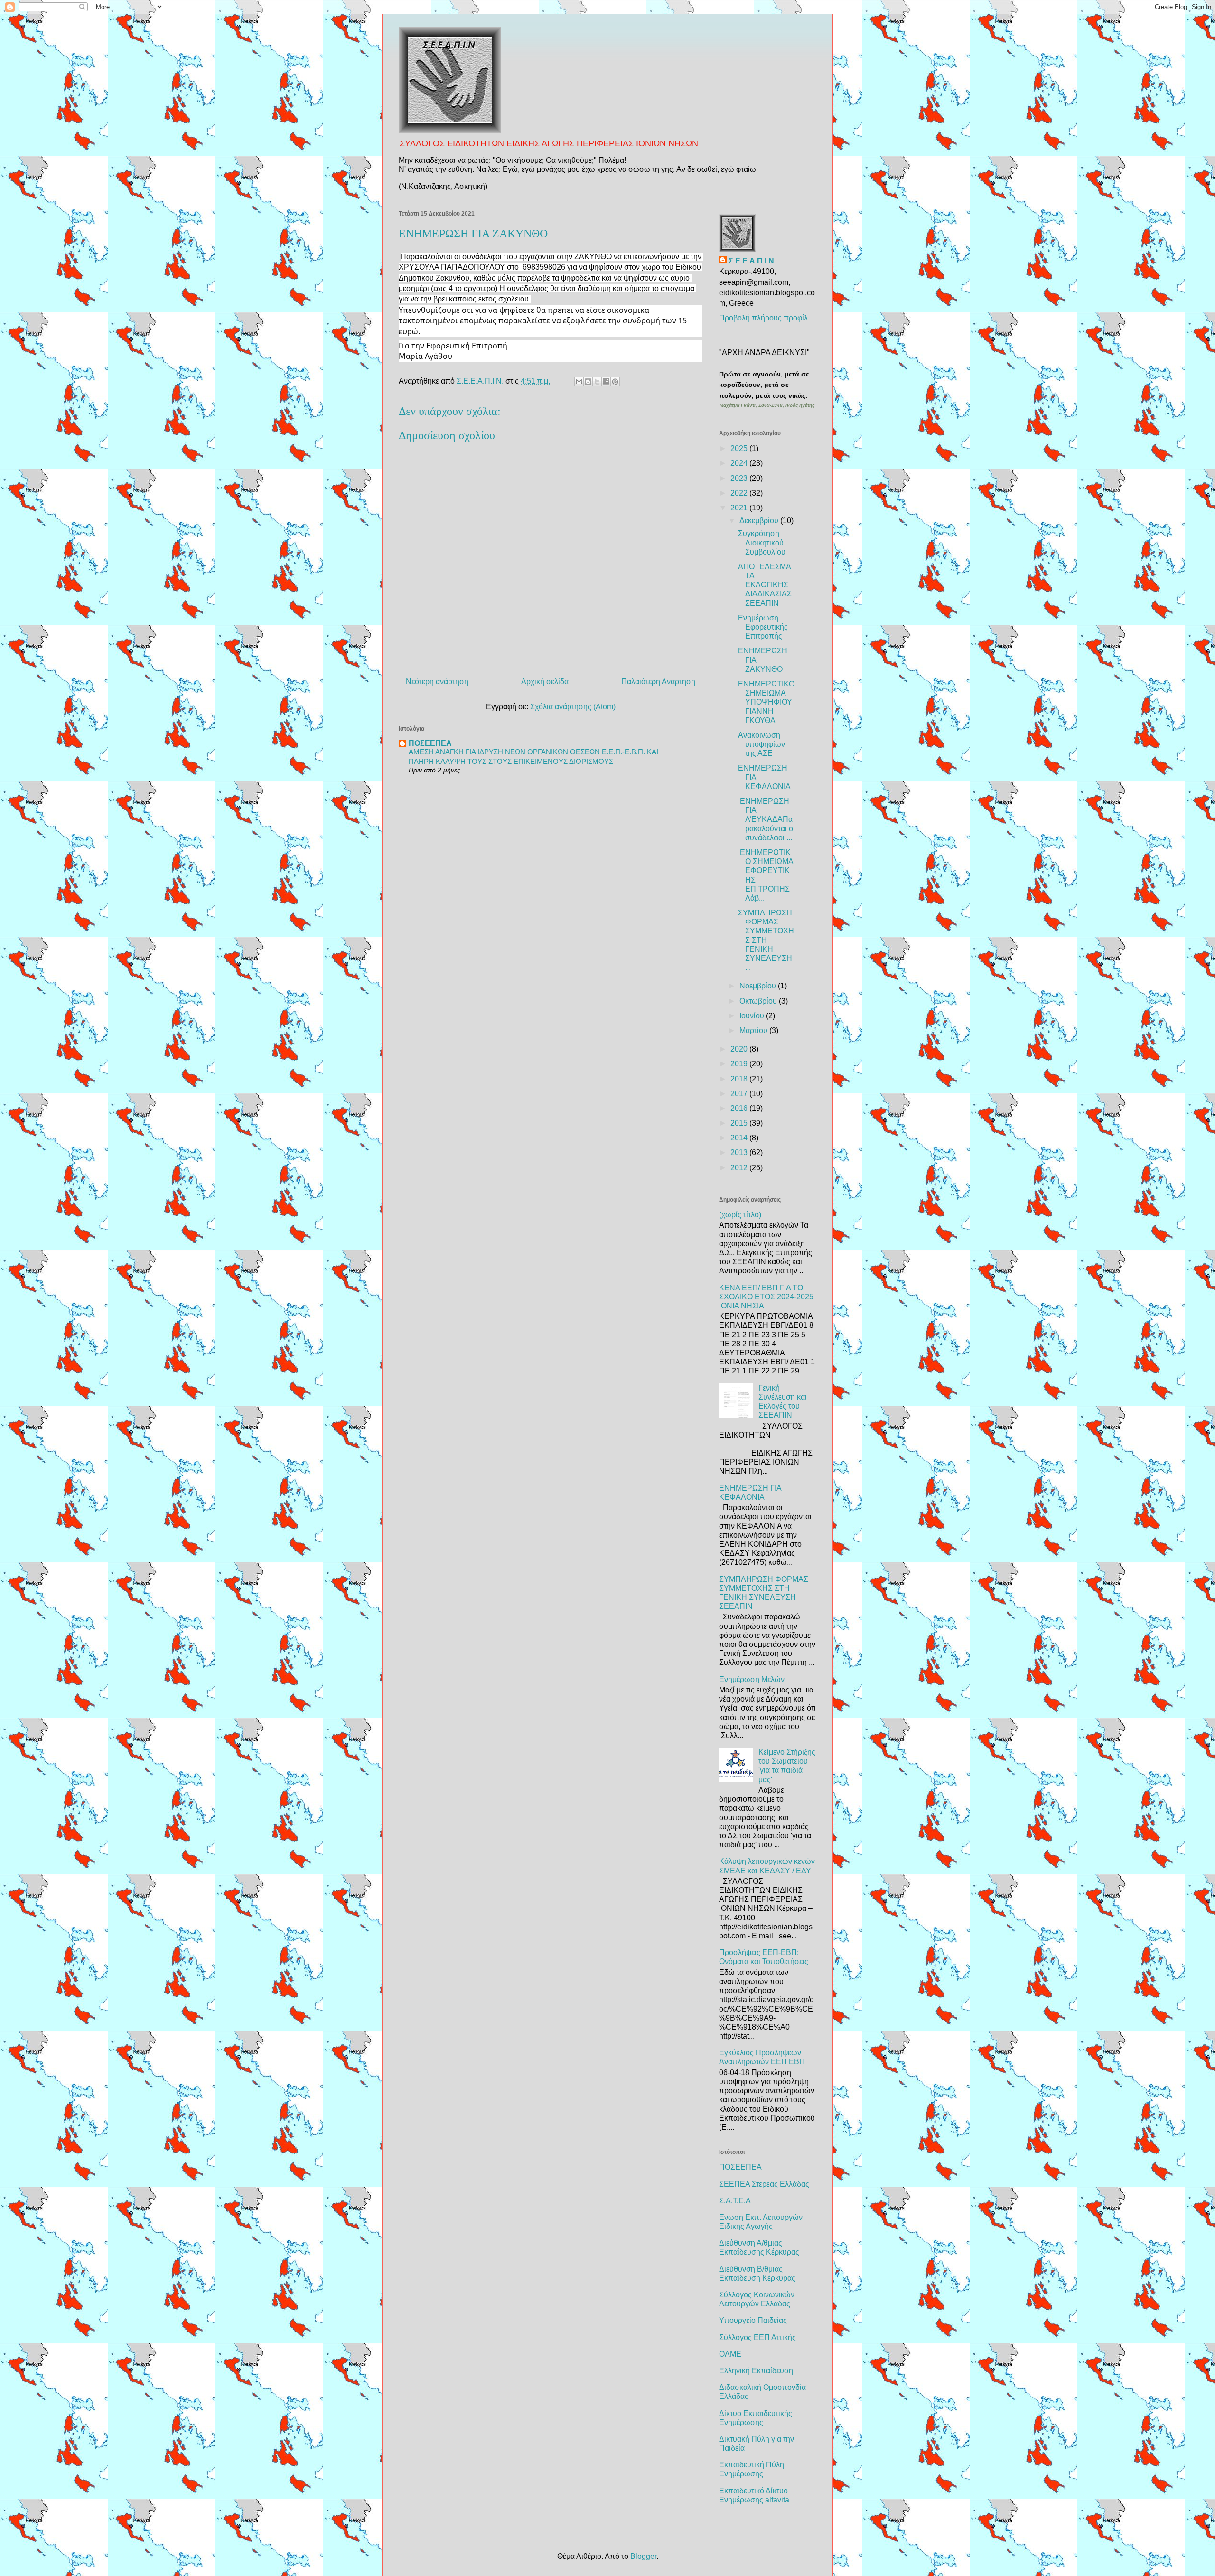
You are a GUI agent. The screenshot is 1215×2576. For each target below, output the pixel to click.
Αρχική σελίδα (545, 682)
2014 (740, 1138)
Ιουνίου (753, 1016)
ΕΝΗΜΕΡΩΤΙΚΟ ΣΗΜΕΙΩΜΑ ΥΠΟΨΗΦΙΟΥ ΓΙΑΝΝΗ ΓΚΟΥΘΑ (766, 702)
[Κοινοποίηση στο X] (597, 382)
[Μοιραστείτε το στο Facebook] (606, 382)
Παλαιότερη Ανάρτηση (658, 682)
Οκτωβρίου (759, 1001)
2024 (740, 463)
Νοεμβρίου (759, 986)
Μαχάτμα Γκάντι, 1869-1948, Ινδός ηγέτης (767, 405)
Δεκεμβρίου (760, 521)
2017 (740, 1094)
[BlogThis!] (588, 382)
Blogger (643, 2556)
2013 (740, 1152)
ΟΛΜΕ (730, 2354)
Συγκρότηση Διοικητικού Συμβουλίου (762, 542)
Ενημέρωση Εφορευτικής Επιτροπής (763, 627)
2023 (740, 478)
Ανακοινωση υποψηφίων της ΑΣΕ (762, 744)
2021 (740, 508)
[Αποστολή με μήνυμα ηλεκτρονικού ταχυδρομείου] (579, 382)
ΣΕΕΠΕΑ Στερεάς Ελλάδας (764, 2184)
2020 (740, 1049)
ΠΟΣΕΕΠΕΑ (430, 743)
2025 (740, 448)
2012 (740, 1168)
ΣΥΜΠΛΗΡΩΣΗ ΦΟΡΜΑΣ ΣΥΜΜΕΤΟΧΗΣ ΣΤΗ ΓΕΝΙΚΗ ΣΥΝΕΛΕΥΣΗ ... (766, 940)
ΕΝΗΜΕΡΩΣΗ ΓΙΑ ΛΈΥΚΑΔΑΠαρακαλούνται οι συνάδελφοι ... (766, 819)
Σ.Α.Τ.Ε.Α (735, 2201)
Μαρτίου (754, 1030)
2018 (740, 1079)
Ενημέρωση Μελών (752, 1679)
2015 (740, 1123)
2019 (740, 1064)
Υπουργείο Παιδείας (753, 2320)
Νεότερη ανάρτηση (437, 682)
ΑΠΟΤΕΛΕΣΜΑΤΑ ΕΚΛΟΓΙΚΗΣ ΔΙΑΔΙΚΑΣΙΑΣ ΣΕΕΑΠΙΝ (765, 585)
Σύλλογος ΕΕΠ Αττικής (757, 2337)
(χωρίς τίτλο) (740, 1215)
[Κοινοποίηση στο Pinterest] (615, 382)
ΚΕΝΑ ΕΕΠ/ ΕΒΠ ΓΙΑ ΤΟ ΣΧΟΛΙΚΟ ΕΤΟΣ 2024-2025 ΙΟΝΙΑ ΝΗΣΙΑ (766, 1297)
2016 (740, 1108)
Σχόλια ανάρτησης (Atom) (573, 707)
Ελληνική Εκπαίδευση (756, 2371)
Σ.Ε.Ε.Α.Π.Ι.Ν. (752, 261)
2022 (740, 493)
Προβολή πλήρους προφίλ (763, 318)
